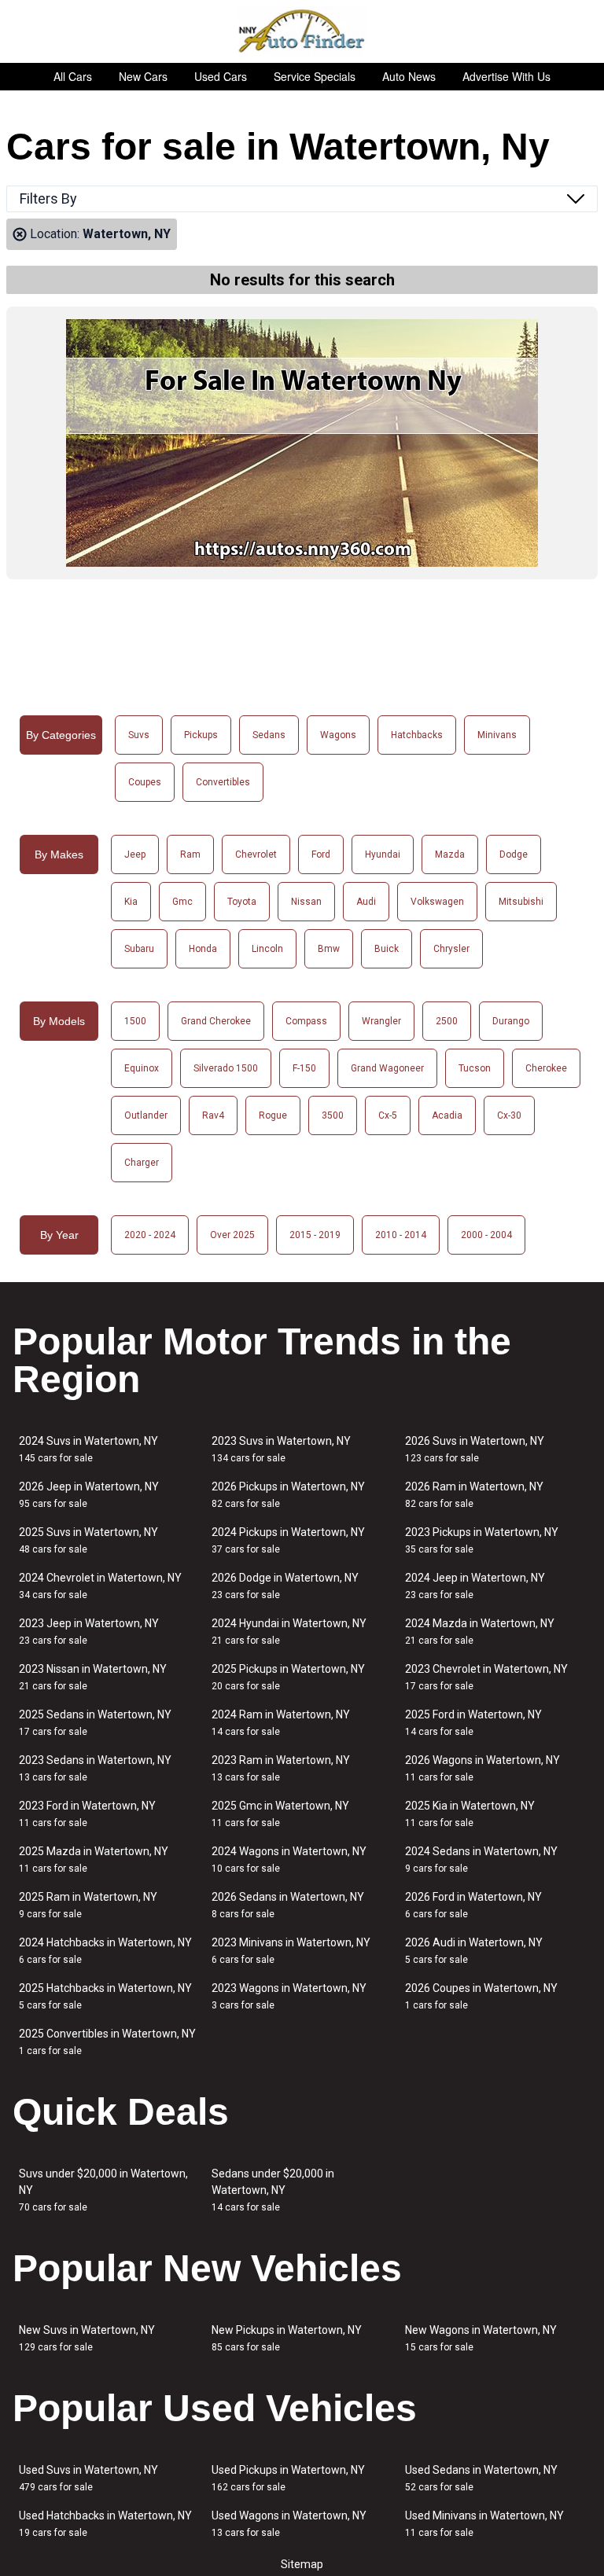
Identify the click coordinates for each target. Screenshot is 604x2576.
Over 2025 (232, 1235)
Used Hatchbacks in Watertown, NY (105, 2524)
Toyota (242, 902)
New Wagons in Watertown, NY (481, 2338)
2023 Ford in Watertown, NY (87, 1814)
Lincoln (267, 949)
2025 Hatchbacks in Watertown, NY (105, 1996)
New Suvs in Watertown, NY (87, 2338)
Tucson (475, 1068)
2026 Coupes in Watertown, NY (481, 1996)
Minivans (497, 735)
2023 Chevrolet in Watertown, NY (486, 1677)
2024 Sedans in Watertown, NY (481, 1859)
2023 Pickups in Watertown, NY (482, 1540)
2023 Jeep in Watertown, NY (89, 1632)
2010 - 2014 (401, 1235)
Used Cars (221, 76)
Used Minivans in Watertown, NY (484, 2524)
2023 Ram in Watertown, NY (281, 1768)
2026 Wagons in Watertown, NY (482, 1768)
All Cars (73, 76)
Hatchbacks (417, 735)
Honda (203, 949)
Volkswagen (437, 902)
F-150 (304, 1068)
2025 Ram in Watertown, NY (88, 1905)
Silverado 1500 (226, 1068)
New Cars (143, 76)
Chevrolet (256, 854)
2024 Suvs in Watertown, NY (88, 1449)
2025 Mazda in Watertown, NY (94, 1859)
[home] (302, 31)
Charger (142, 1163)
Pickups (201, 735)
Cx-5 (388, 1115)
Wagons (338, 735)
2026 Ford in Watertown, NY (473, 1905)
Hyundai (383, 854)
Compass (306, 1021)
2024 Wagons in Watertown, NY (289, 1859)
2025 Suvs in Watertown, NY (88, 1540)
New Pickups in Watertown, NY (287, 2338)
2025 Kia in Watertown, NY (470, 1814)
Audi (366, 902)
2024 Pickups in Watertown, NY (288, 1540)
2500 (447, 1021)
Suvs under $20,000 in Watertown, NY (103, 2190)
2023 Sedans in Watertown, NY (95, 1768)
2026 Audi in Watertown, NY (474, 1951)
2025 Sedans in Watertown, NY (95, 1723)
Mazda (450, 854)
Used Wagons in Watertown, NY (289, 2524)
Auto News (409, 76)
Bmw (329, 949)
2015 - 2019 (315, 1235)
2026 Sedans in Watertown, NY (288, 1905)
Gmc (182, 902)
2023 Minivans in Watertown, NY (291, 1951)
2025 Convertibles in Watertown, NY (107, 2042)
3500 (333, 1115)
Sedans (269, 735)
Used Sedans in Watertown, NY (481, 2478)
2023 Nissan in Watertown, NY (93, 1677)
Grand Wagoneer (387, 1068)
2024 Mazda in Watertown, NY (480, 1632)
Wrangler (381, 1021)
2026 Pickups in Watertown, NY (288, 1495)
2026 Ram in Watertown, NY (474, 1495)
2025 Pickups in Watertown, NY (288, 1677)
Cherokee (546, 1068)
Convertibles (223, 782)
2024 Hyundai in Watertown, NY (289, 1632)
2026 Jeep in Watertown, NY (89, 1495)
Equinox (142, 1068)
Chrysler (451, 949)
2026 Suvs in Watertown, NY (475, 1449)
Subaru (139, 949)
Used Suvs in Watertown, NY (88, 2478)
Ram (190, 854)
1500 (135, 1021)
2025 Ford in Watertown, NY (473, 1723)
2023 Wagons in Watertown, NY (289, 1996)
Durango (511, 1021)
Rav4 (213, 1115)
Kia (131, 902)
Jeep (135, 854)
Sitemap (302, 2564)
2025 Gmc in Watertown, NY (280, 1814)
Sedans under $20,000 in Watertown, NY (273, 2190)
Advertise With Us (506, 76)
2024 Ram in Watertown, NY (281, 1723)
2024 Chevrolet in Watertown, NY (100, 1586)
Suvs (139, 735)
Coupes (145, 782)
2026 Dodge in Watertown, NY (285, 1586)
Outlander (146, 1115)
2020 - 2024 (150, 1235)
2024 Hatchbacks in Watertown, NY (105, 1951)
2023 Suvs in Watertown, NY (281, 1449)
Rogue (273, 1115)
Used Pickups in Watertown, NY (288, 2478)
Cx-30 (509, 1115)
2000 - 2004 (486, 1235)
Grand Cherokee (216, 1021)
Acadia (447, 1115)
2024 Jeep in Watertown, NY (475, 1586)
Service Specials (315, 76)
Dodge (514, 854)
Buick (387, 949)
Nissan (306, 902)
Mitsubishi (521, 902)
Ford (321, 854)
